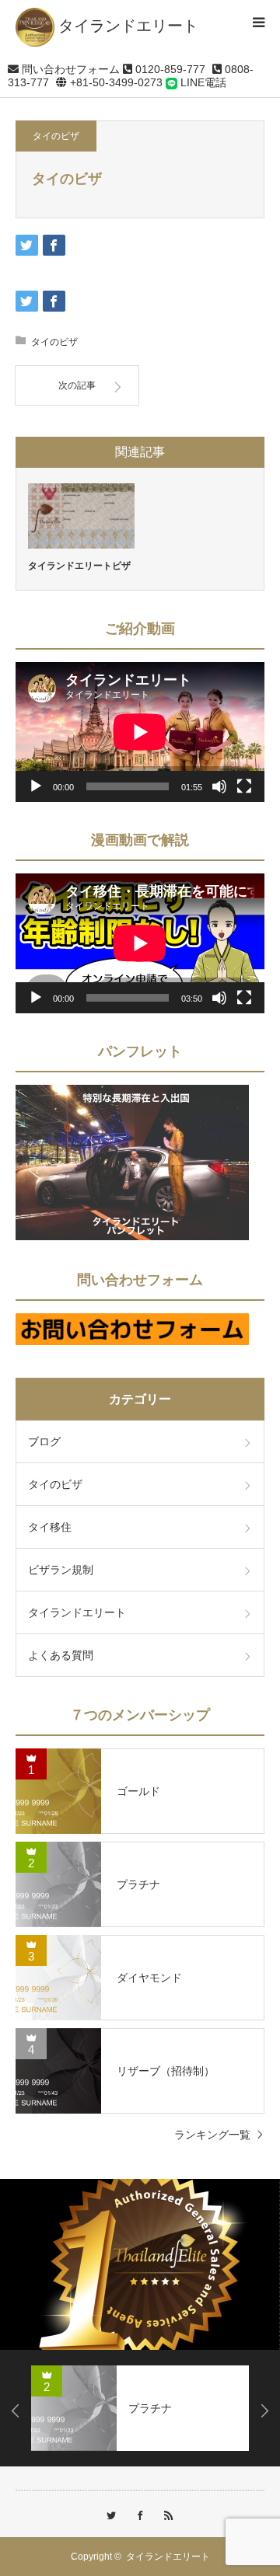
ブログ (44, 1441)
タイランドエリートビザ (79, 566)
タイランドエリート (77, 1612)
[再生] (36, 786)
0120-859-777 (169, 69)
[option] (140, 2264)
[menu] (258, 22)
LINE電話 (202, 82)
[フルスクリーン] (244, 786)
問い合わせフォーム (69, 69)
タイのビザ (56, 136)
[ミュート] (219, 786)
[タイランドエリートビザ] (81, 516)
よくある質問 (61, 1655)
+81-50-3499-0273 (115, 82)
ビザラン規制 (61, 1570)
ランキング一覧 (212, 2135)
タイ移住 (50, 1527)
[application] (140, 732)
